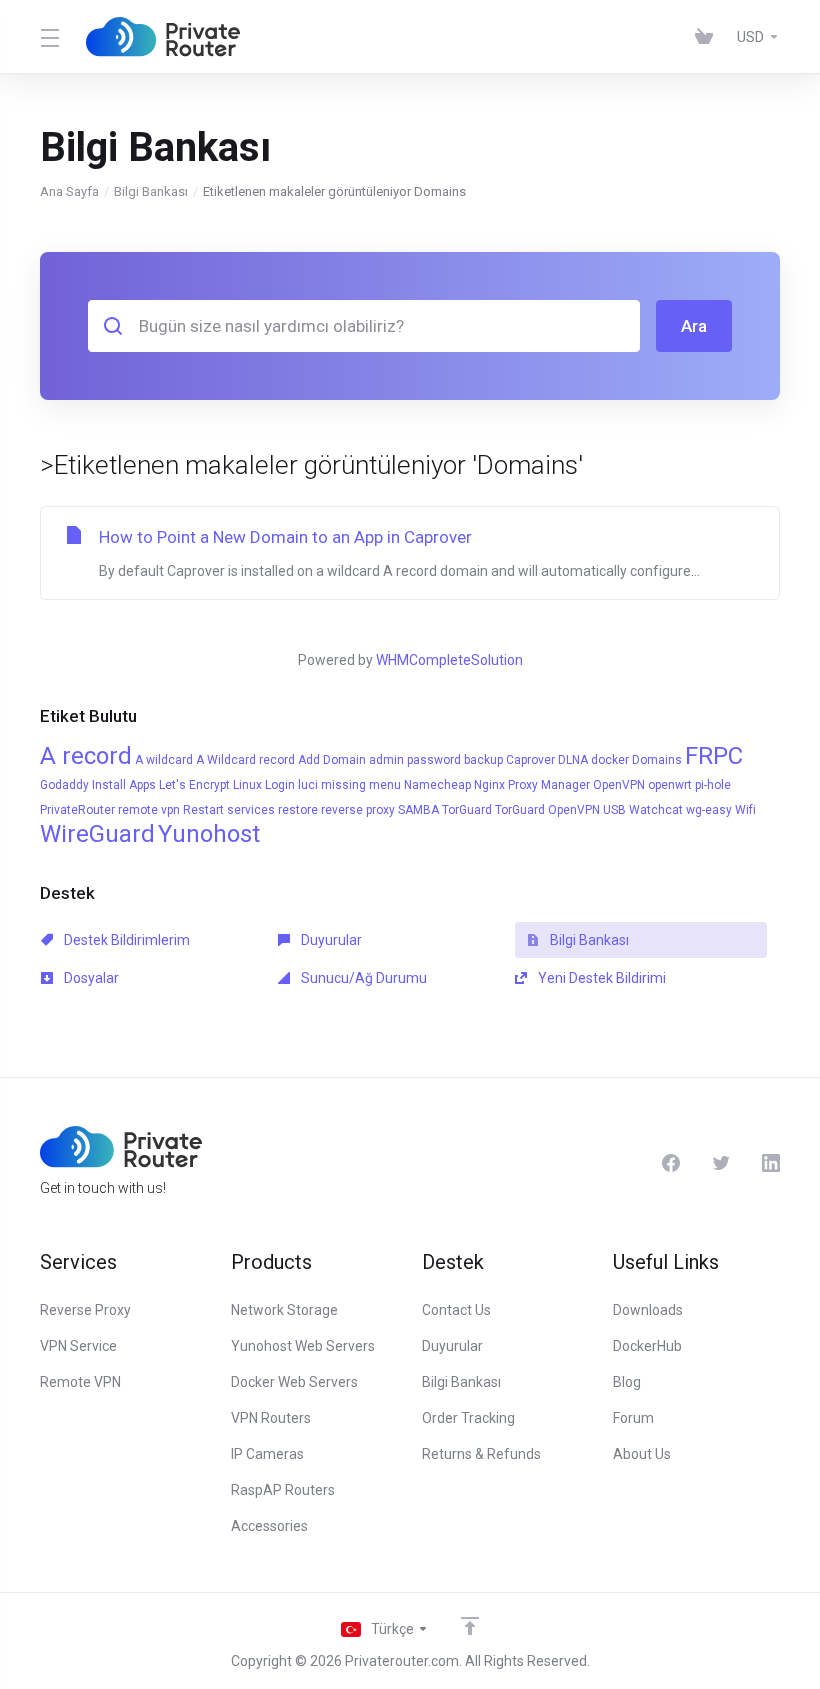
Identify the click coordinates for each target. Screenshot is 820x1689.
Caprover (530, 760)
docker (610, 760)
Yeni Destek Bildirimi (600, 978)
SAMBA (418, 810)
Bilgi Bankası (151, 191)
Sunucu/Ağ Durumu (362, 978)
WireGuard (97, 834)
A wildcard (164, 760)
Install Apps (124, 785)
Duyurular (330, 940)
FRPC (714, 756)
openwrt (670, 785)
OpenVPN (619, 785)
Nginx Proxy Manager (532, 785)
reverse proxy (358, 810)
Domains (657, 760)
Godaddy (64, 785)
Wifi (745, 810)
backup (483, 760)
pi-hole (713, 785)
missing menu (361, 785)
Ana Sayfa (69, 191)
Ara (694, 326)
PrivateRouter (77, 810)
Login (280, 785)
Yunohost (209, 834)
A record (86, 756)
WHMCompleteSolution (449, 660)
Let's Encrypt (194, 785)
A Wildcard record (245, 760)
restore (298, 810)
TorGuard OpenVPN (547, 810)
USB (614, 810)
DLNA (573, 760)
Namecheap (437, 785)
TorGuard (467, 810)
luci (308, 785)
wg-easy (709, 810)
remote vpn (149, 810)
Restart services (229, 810)
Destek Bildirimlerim (125, 940)
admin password (415, 760)
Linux (247, 785)
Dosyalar (90, 978)
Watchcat (656, 810)
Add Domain (332, 760)
